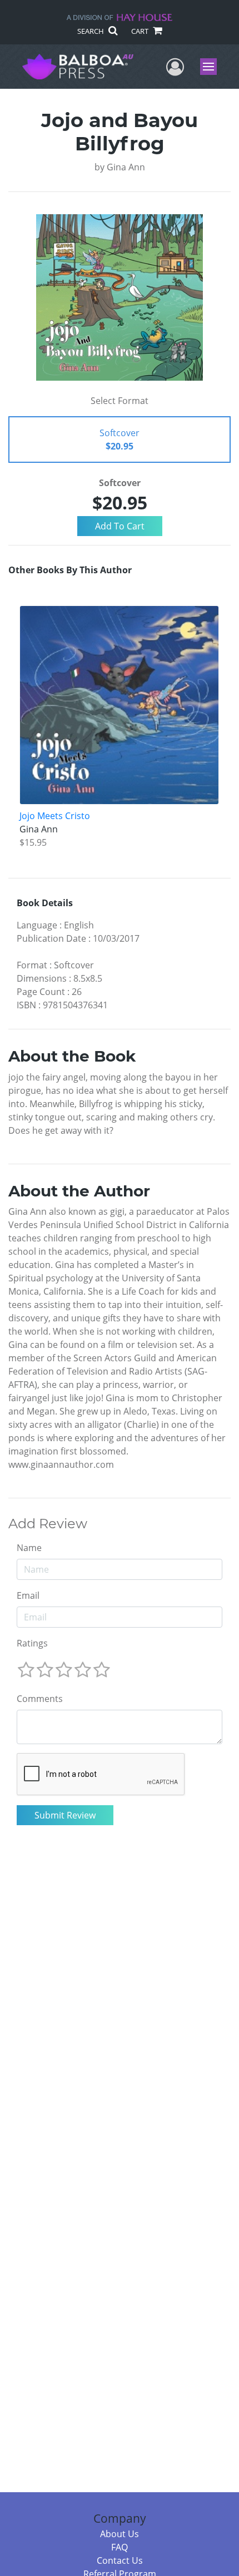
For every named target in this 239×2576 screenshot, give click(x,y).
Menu (212, 67)
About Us (120, 2534)
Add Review (48, 1524)
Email (28, 1595)
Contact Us (120, 2560)
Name (29, 1548)
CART (141, 31)
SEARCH (91, 31)
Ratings (32, 1643)
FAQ (120, 2547)
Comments (40, 1699)
